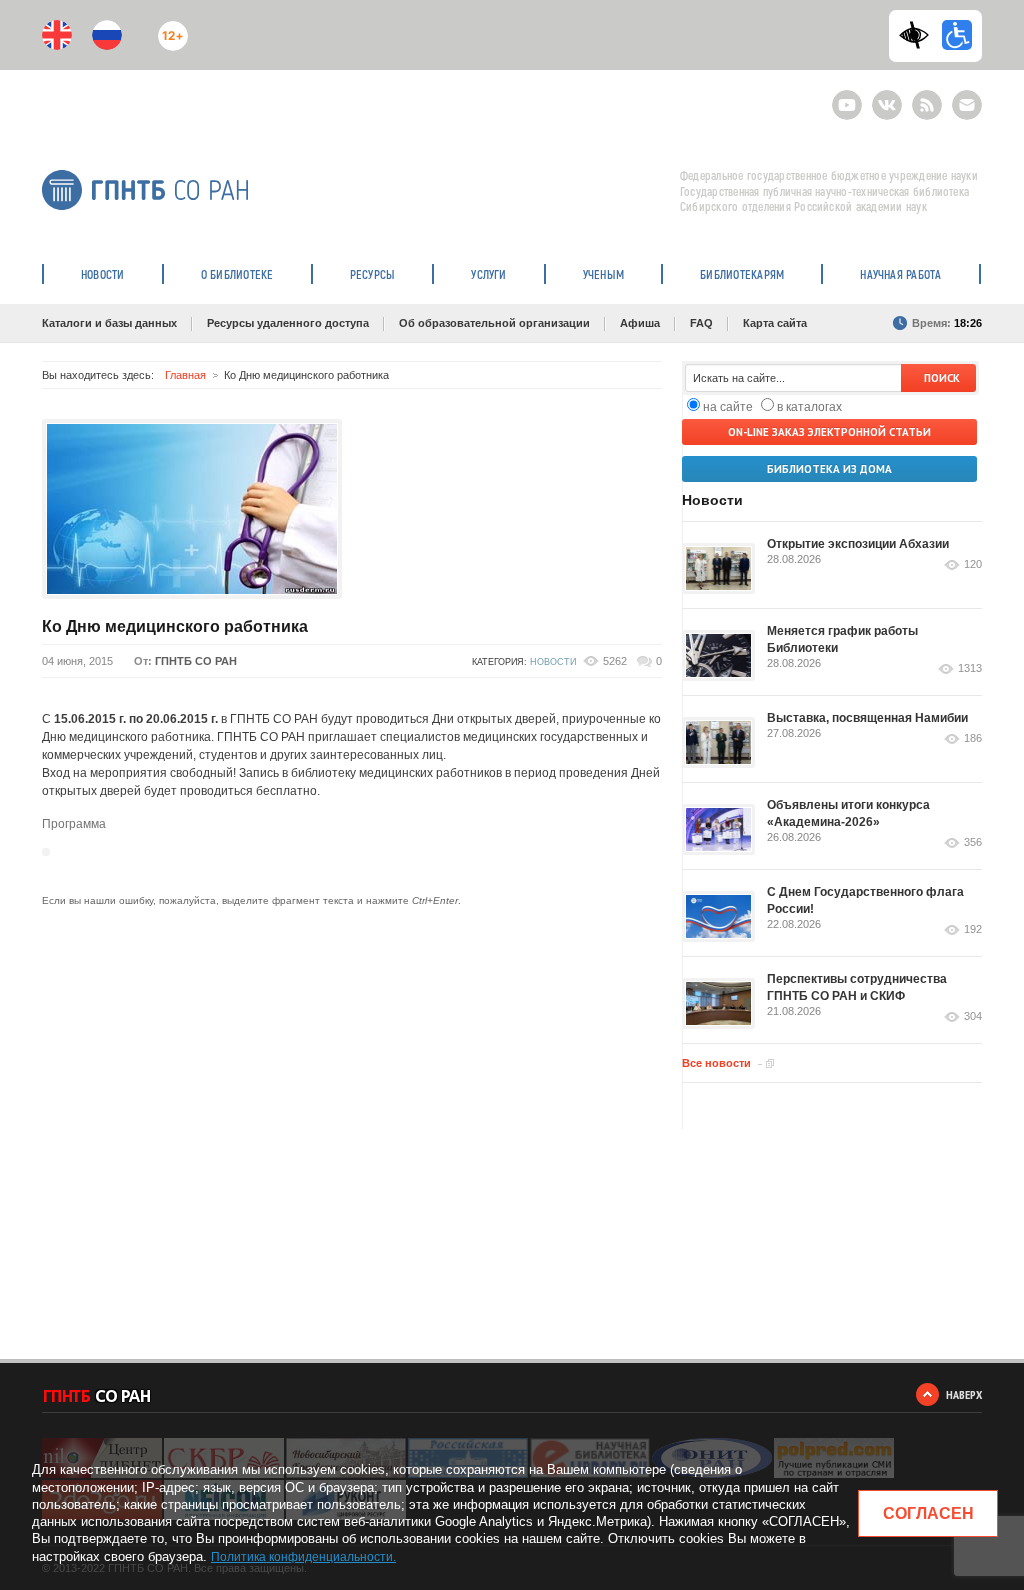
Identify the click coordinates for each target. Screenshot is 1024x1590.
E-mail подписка (967, 105)
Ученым (603, 274)
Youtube (847, 96)
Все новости (716, 1063)
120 (973, 564)
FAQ (701, 323)
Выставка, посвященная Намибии (867, 718)
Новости (103, 274)
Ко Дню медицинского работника (175, 626)
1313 (970, 668)
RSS (924, 96)
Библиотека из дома (829, 469)
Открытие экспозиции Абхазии (858, 544)
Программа (74, 824)
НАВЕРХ (964, 1394)
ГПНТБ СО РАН (196, 661)
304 (973, 1016)
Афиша (640, 323)
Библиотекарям (742, 274)
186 (973, 738)
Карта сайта (775, 323)
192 (973, 929)
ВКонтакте (887, 96)
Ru (107, 35)
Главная (185, 375)
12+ (168, 27)
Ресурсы (373, 274)
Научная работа (900, 274)
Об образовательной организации (494, 323)
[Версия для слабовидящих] (919, 35)
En (57, 35)
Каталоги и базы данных (109, 323)
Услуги (488, 274)
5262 (615, 661)
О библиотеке (237, 274)
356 (973, 842)
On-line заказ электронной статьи (829, 432)
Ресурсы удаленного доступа (288, 323)
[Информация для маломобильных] (957, 35)
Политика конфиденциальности (302, 1557)
